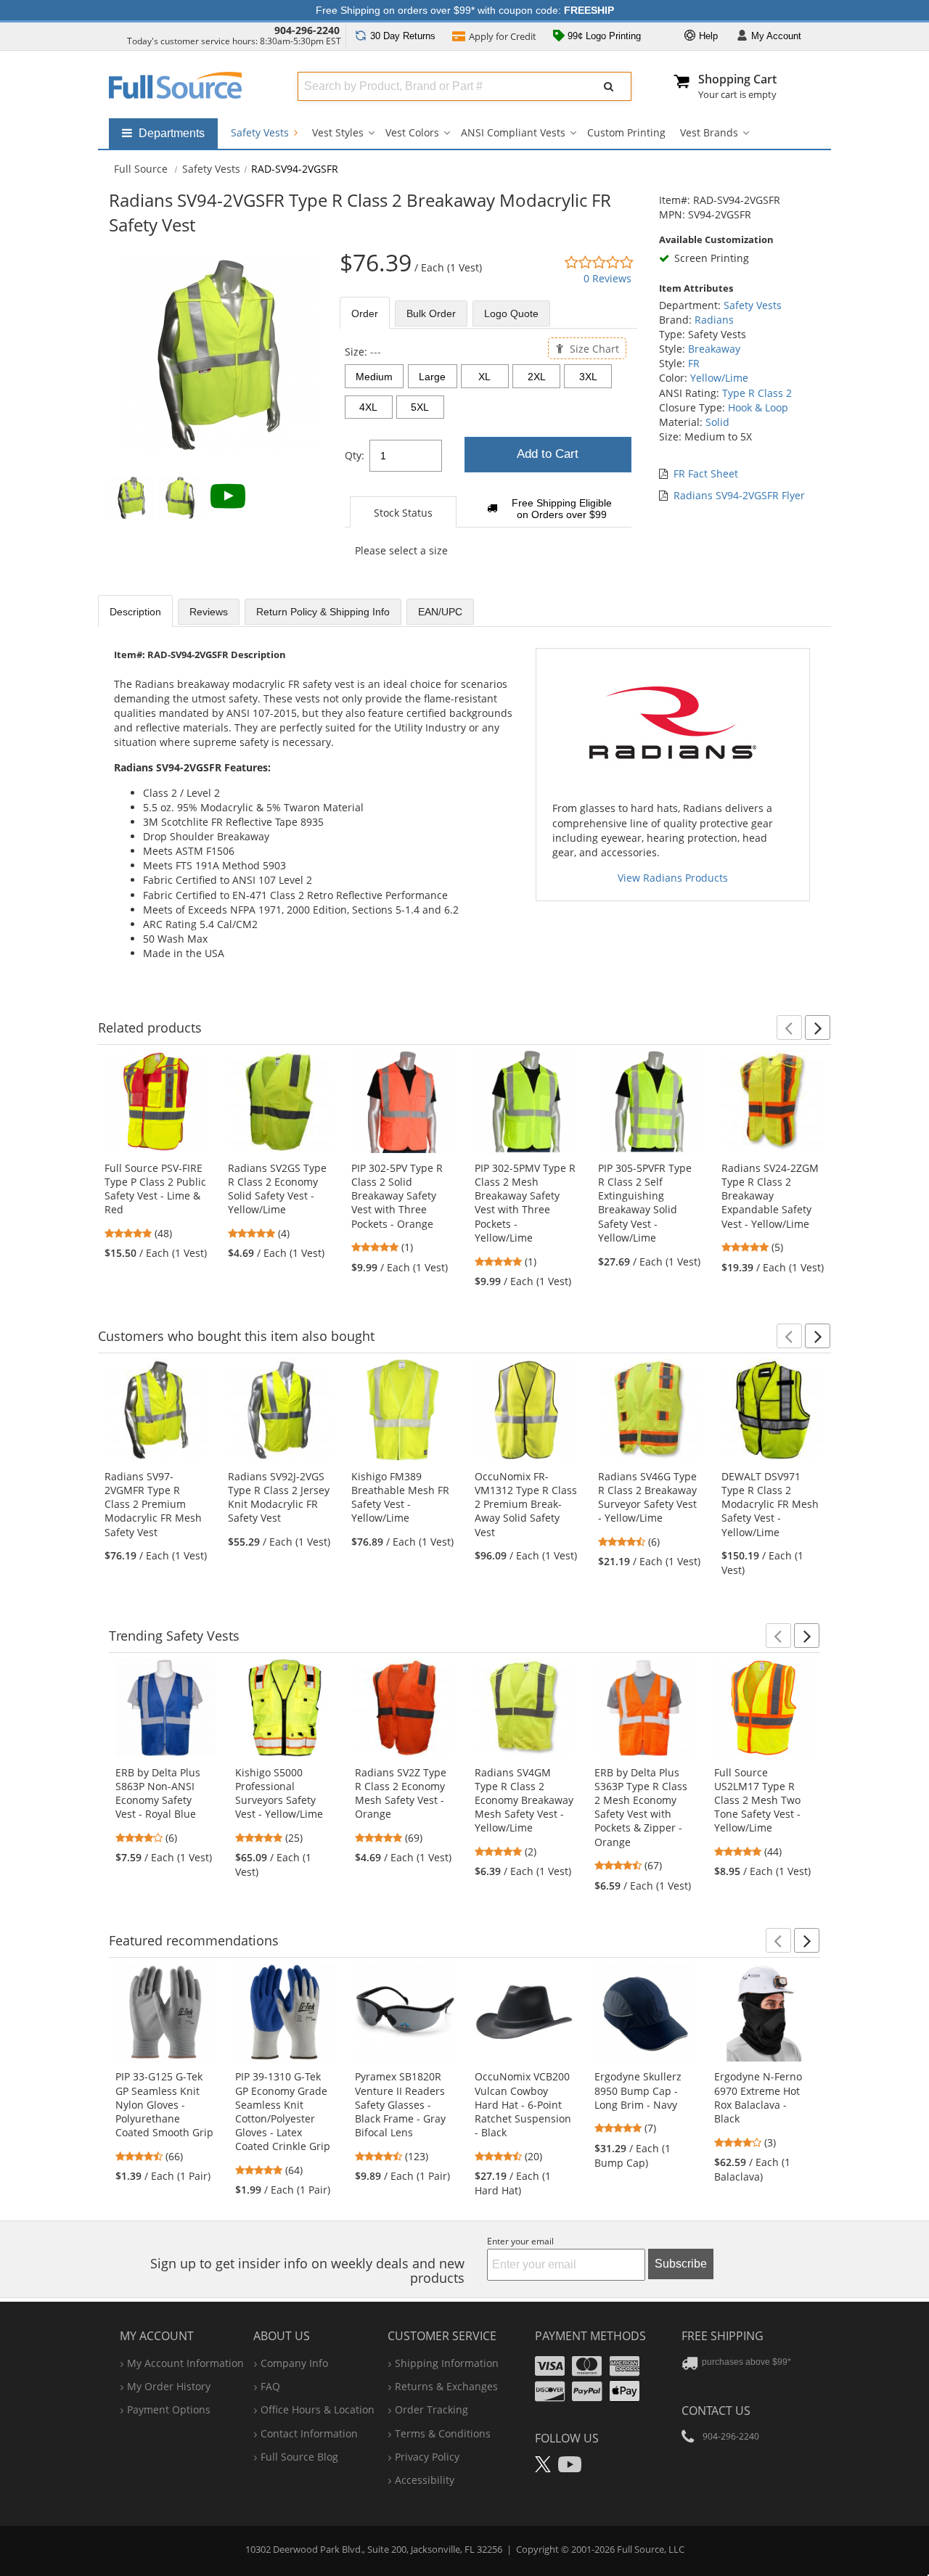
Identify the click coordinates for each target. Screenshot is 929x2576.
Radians (714, 320)
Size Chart (593, 348)
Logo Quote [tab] (511, 313)
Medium (374, 377)
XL (484, 377)
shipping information (447, 2363)
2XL (537, 377)
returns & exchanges (446, 2386)
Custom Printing (626, 132)
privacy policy (427, 2457)
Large (432, 377)
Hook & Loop (758, 407)
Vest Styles (338, 132)
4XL (368, 407)
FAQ (270, 2386)
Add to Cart (548, 454)
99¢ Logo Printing (603, 36)
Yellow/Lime (719, 378)
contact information (309, 2433)
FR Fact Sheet (706, 473)
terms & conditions (443, 2433)
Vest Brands (709, 132)
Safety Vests (261, 132)
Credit (503, 36)
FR (694, 363)
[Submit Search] (609, 86)
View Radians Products (673, 878)
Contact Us (716, 2411)
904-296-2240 (307, 30)
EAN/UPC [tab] (440, 612)
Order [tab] (365, 313)
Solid (717, 422)
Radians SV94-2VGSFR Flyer (739, 495)
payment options (169, 2409)
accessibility (425, 2480)
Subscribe (681, 2264)
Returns (403, 36)
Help (707, 36)
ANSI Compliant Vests (513, 132)
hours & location (318, 2409)
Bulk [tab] (431, 313)
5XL (420, 407)
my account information (185, 2363)
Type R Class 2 (757, 393)
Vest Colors (412, 132)
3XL (588, 377)
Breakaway (714, 349)
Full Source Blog (299, 2457)
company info (294, 2363)
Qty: (355, 455)
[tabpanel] (488, 459)
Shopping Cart (737, 79)
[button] (789, 1027)
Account (776, 36)
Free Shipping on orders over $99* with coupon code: (465, 10)
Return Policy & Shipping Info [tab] (323, 612)
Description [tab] (135, 612)
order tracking (431, 2409)
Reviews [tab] (209, 612)
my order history (169, 2386)
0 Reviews (607, 278)
